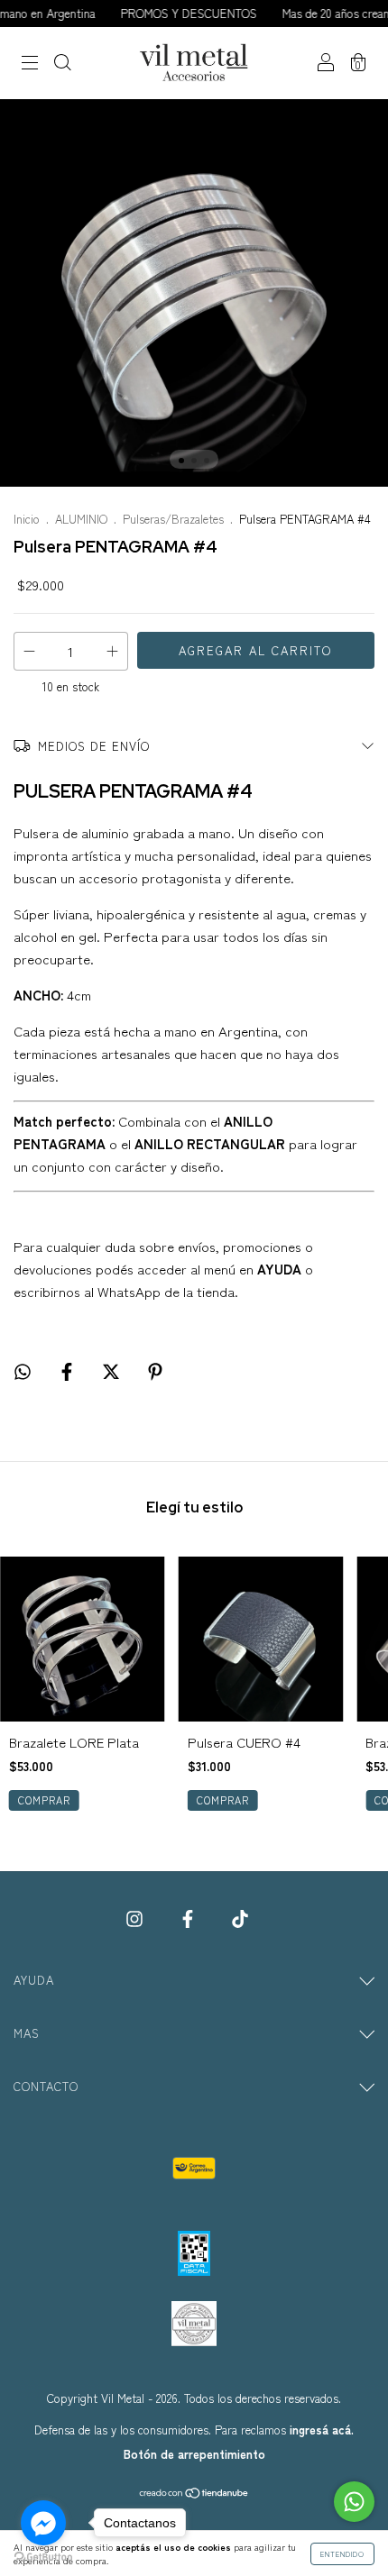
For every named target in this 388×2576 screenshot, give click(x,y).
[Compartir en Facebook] (69, 1370)
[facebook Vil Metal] (189, 1918)
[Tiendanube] (194, 2494)
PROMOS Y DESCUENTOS (169, 13)
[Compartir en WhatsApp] (23, 1370)
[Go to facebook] (43, 2523)
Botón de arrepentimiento (194, 2454)
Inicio (27, 519)
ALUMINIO (81, 519)
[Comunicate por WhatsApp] (354, 2502)
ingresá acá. (322, 2430)
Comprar (223, 1800)
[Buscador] (62, 64)
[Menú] (30, 64)
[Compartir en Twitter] (113, 1370)
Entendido (342, 2554)
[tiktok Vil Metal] (240, 1918)
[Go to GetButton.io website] (43, 2558)
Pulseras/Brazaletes (173, 519)
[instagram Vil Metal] (136, 1918)
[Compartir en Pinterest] (155, 1370)
